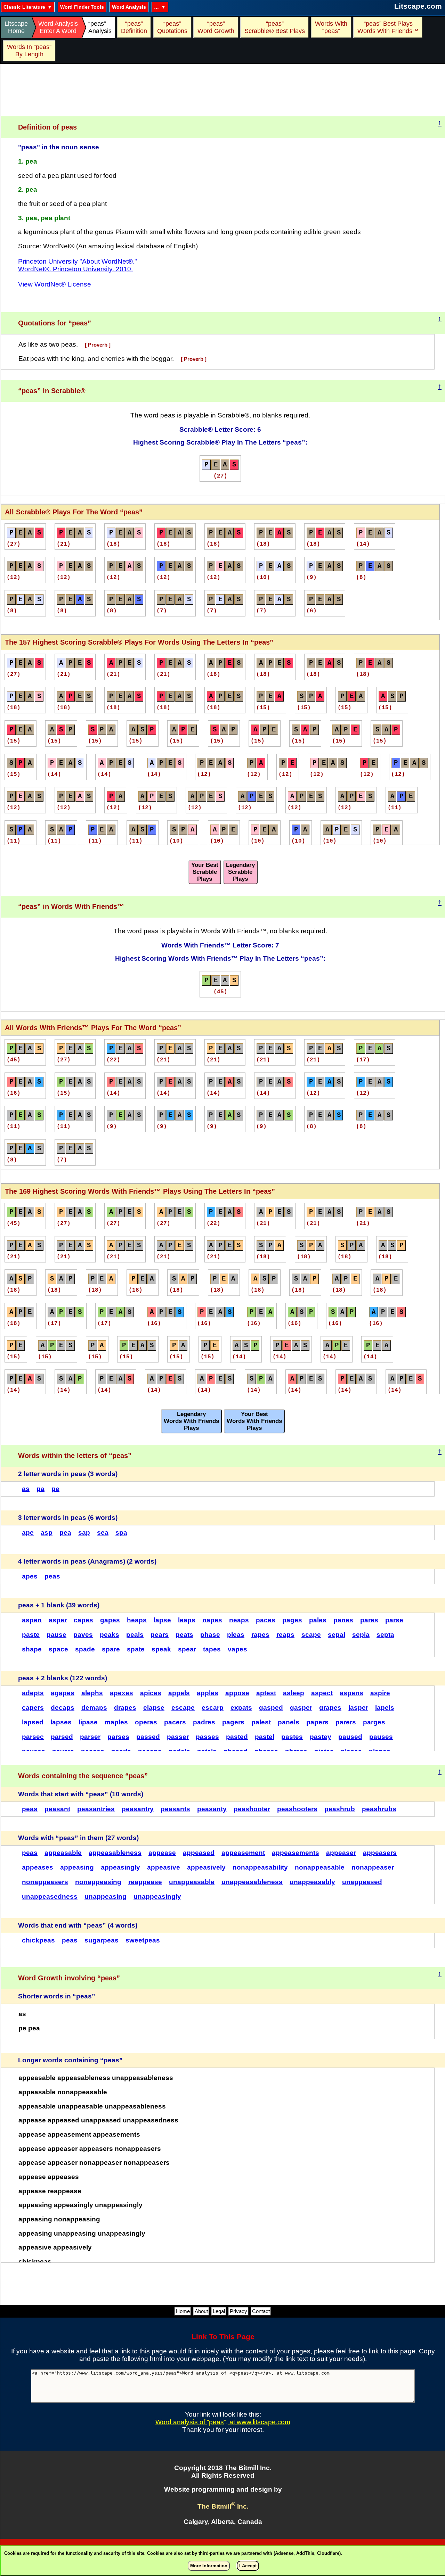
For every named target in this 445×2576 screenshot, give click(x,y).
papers (317, 1722)
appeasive (164, 1867)
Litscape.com (418, 6)
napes (212, 1620)
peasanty (212, 1809)
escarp (213, 1708)
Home (183, 2311)
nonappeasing (98, 1882)
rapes (260, 1635)
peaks (110, 1635)
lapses (61, 1722)
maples (116, 1722)
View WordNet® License (55, 284)
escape (183, 1708)
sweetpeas (143, 1940)
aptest (266, 1693)
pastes (292, 1737)
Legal (219, 2311)
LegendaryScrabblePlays (240, 872)
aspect (322, 1693)
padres (204, 1722)
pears (160, 1635)
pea (65, 1533)
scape (311, 1635)
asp (47, 1533)
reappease (145, 1882)
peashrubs (379, 1809)
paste (31, 1635)
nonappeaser (373, 1867)
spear (187, 1649)
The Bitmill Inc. (223, 2506)
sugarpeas (102, 1940)
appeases (38, 1867)
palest (261, 1722)
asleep (294, 1693)
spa (121, 1533)
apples (208, 1693)
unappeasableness (252, 1882)
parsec (33, 1737)
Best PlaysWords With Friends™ (388, 27)
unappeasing (106, 1896)
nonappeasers (45, 1882)
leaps (187, 1620)
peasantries (96, 1809)
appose (237, 1693)
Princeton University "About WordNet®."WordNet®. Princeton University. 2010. (78, 265)
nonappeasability (260, 1867)
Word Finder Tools (82, 7)
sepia (361, 1635)
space (58, 1649)
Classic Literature (24, 7)
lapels (385, 1708)
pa (41, 1489)
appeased (199, 1853)
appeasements (296, 1853)
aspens (351, 1693)
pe (55, 1489)
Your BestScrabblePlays (205, 872)
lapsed (33, 1722)
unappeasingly (157, 1896)
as (26, 1489)
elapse (154, 1708)
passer (178, 1737)
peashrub (340, 1809)
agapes (63, 1693)
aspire (380, 1693)
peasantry (138, 1809)
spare (111, 1649)
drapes (125, 1708)
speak (161, 1649)
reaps (285, 1635)
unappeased (362, 1882)
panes (343, 1620)
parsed (62, 1737)
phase (210, 1635)
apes (30, 1576)
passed (148, 1737)
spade (85, 1649)
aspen (32, 1620)
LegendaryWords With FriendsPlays (191, 1421)
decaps (63, 1708)
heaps (137, 1620)
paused (350, 1737)
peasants (175, 1809)
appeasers (380, 1853)
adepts (33, 1693)
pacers (175, 1722)
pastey (321, 1737)
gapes (110, 1620)
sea (103, 1533)
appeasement (243, 1853)
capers (33, 1708)
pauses (381, 1737)
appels (179, 1693)
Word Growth (216, 27)
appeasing (77, 1867)
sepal (337, 1635)
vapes (237, 1649)
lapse (162, 1620)
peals (135, 1635)
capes (83, 1620)
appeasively (206, 1867)
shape (32, 1649)
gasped (271, 1708)
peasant (57, 1809)
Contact (261, 2311)
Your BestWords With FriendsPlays (254, 1421)
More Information (209, 2566)
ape (28, 1533)
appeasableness (115, 1853)
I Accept (248, 2566)
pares (369, 1620)
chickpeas (38, 1940)
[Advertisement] (223, 90)
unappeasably (312, 1882)
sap (84, 1533)
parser (90, 1737)
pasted (237, 1737)
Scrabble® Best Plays (275, 27)
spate (136, 1649)
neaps (239, 1620)
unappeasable (192, 1882)
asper (58, 1620)
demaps (94, 1708)
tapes (212, 1649)
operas (146, 1722)
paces (266, 1620)
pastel (265, 1737)
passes (207, 1737)
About (201, 2311)
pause (56, 1635)
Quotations (172, 27)
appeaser (341, 1853)
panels (289, 1722)
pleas (236, 1635)
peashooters (297, 1809)
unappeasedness (50, 1896)
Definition (134, 27)
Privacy (238, 2311)
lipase (88, 1722)
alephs (92, 1693)
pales (318, 1620)
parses (118, 1737)
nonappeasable (320, 1867)
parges (374, 1722)
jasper (358, 1708)
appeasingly (120, 1867)
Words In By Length (28, 51)
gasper (301, 1708)
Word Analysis (129, 7)
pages (292, 1620)
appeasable (63, 1853)
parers (346, 1722)
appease (162, 1853)
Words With (331, 27)
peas (52, 1576)
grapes (330, 1708)
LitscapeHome (16, 27)
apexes (122, 1693)
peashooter (252, 1809)
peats (184, 1635)
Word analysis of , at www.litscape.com (223, 2422)
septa (385, 1635)
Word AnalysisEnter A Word (58, 27)
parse (394, 1620)
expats (241, 1708)
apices (151, 1693)
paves (83, 1635)
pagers (233, 1722)
